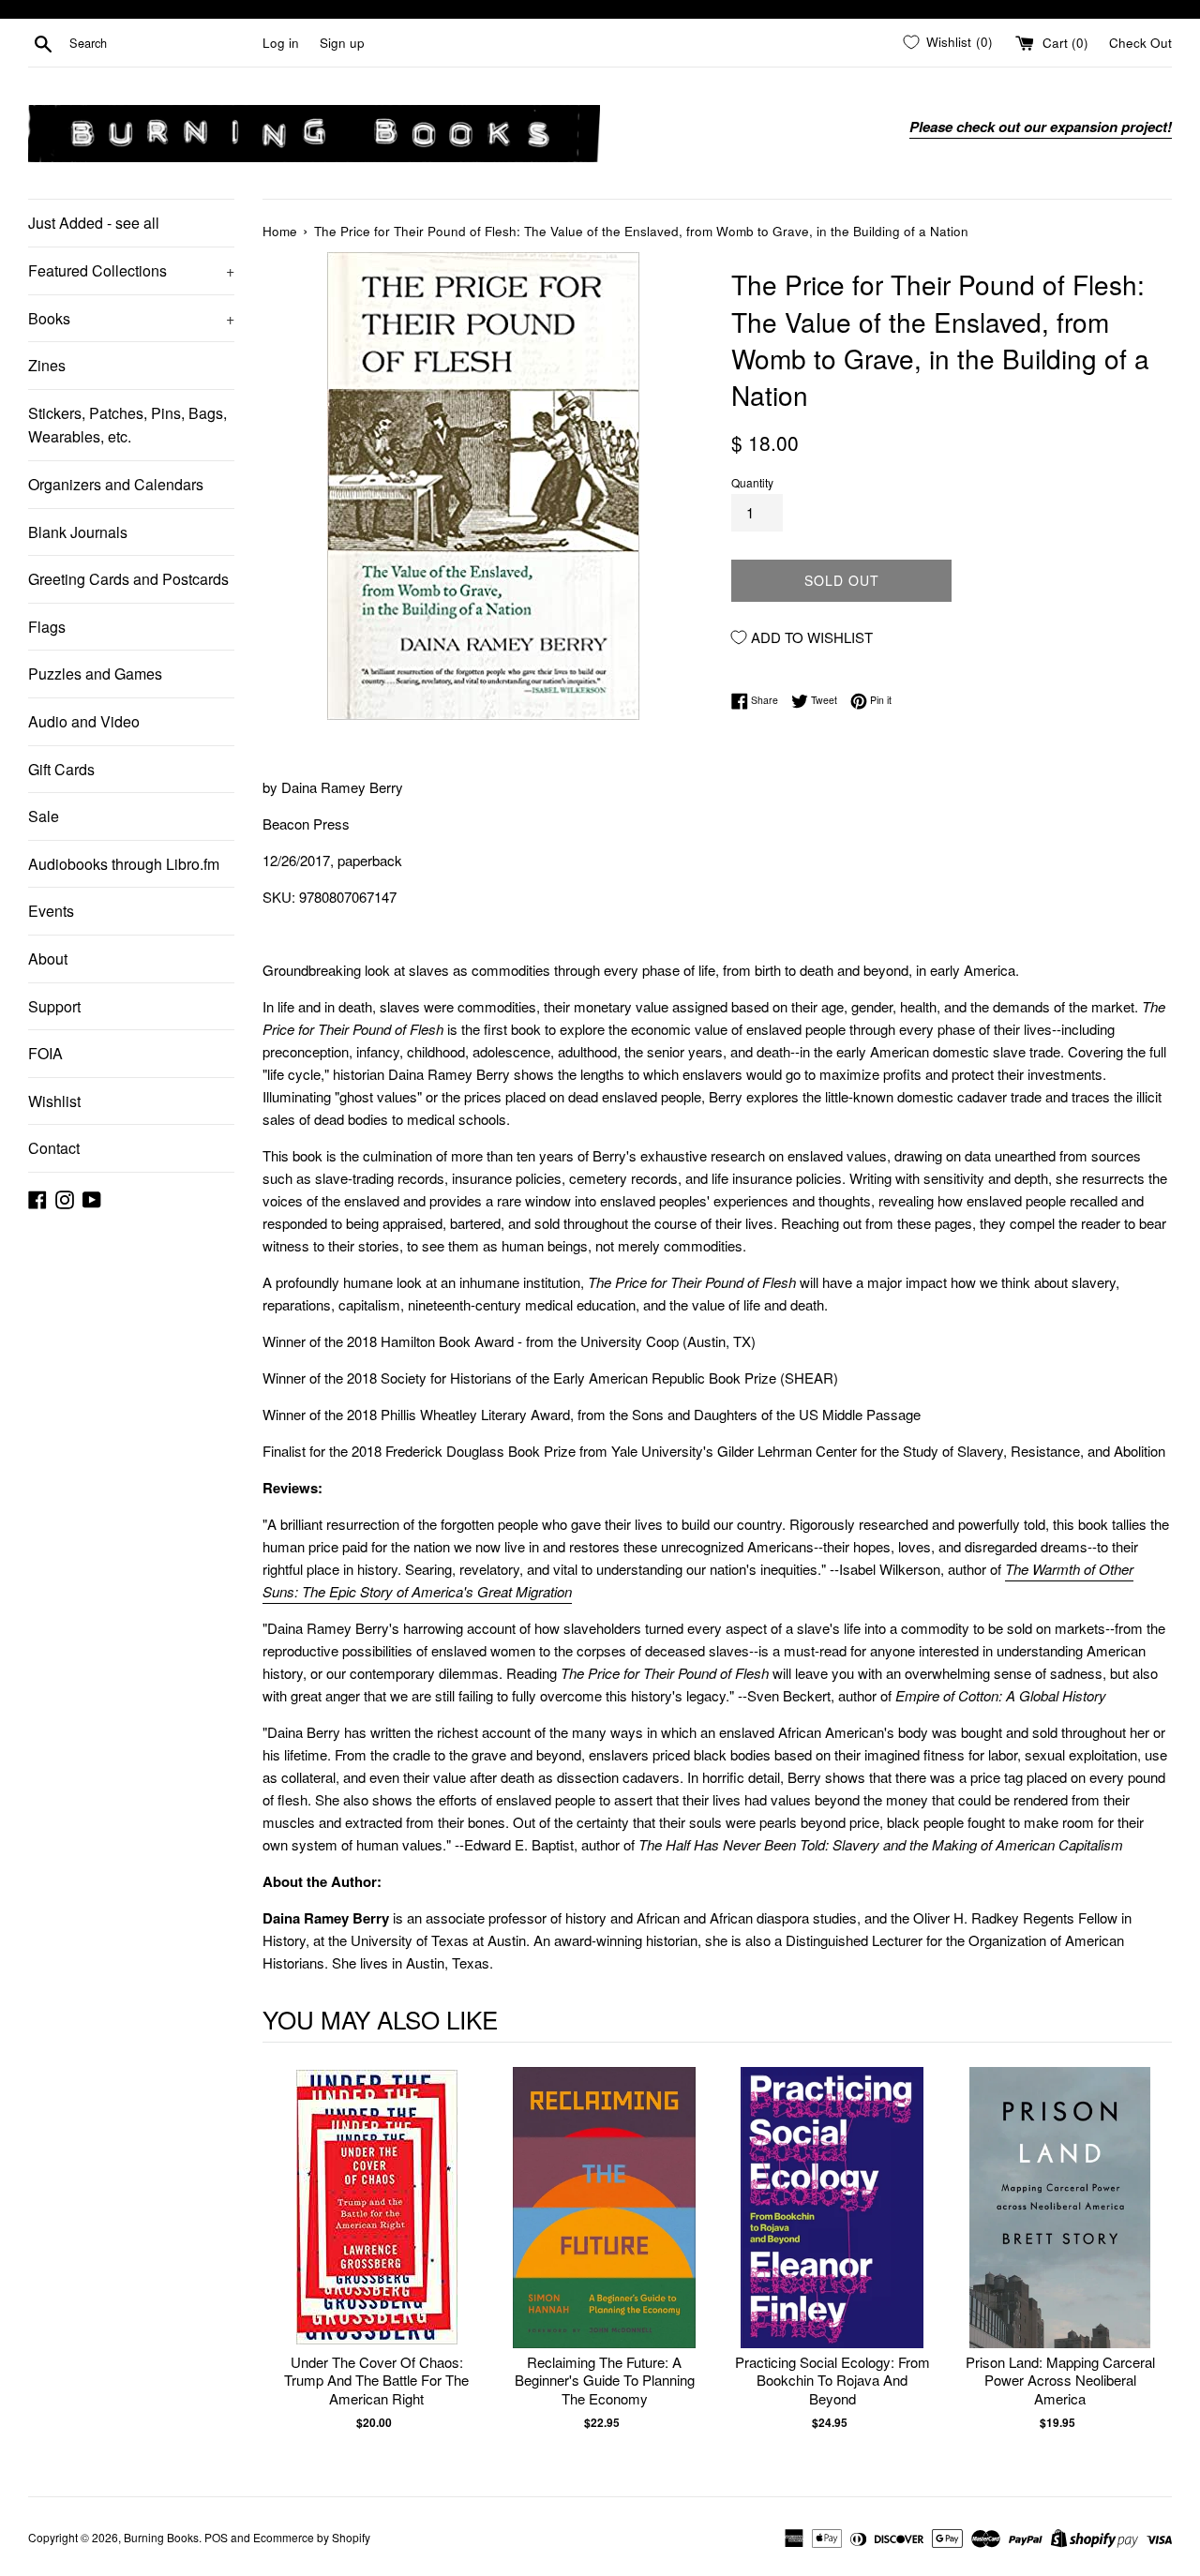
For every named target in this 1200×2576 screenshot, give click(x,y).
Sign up (342, 43)
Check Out (1140, 43)
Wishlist (54, 1101)
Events (51, 911)
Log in (281, 43)
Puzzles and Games (95, 674)
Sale (44, 816)
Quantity (752, 482)
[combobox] (162, 43)
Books (131, 318)
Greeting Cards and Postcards (128, 579)
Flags (47, 627)
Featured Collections (131, 270)
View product (376, 2227)
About (48, 959)
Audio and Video (84, 721)
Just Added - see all (94, 223)
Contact (54, 1148)
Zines (47, 365)
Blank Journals (78, 532)
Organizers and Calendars (116, 484)
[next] (1153, 2259)
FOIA (45, 1053)
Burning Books (161, 2537)
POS (216, 2537)
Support (54, 1006)
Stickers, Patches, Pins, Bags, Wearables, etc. (127, 425)
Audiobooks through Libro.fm (124, 864)
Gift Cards (61, 769)
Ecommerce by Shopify (312, 2537)
